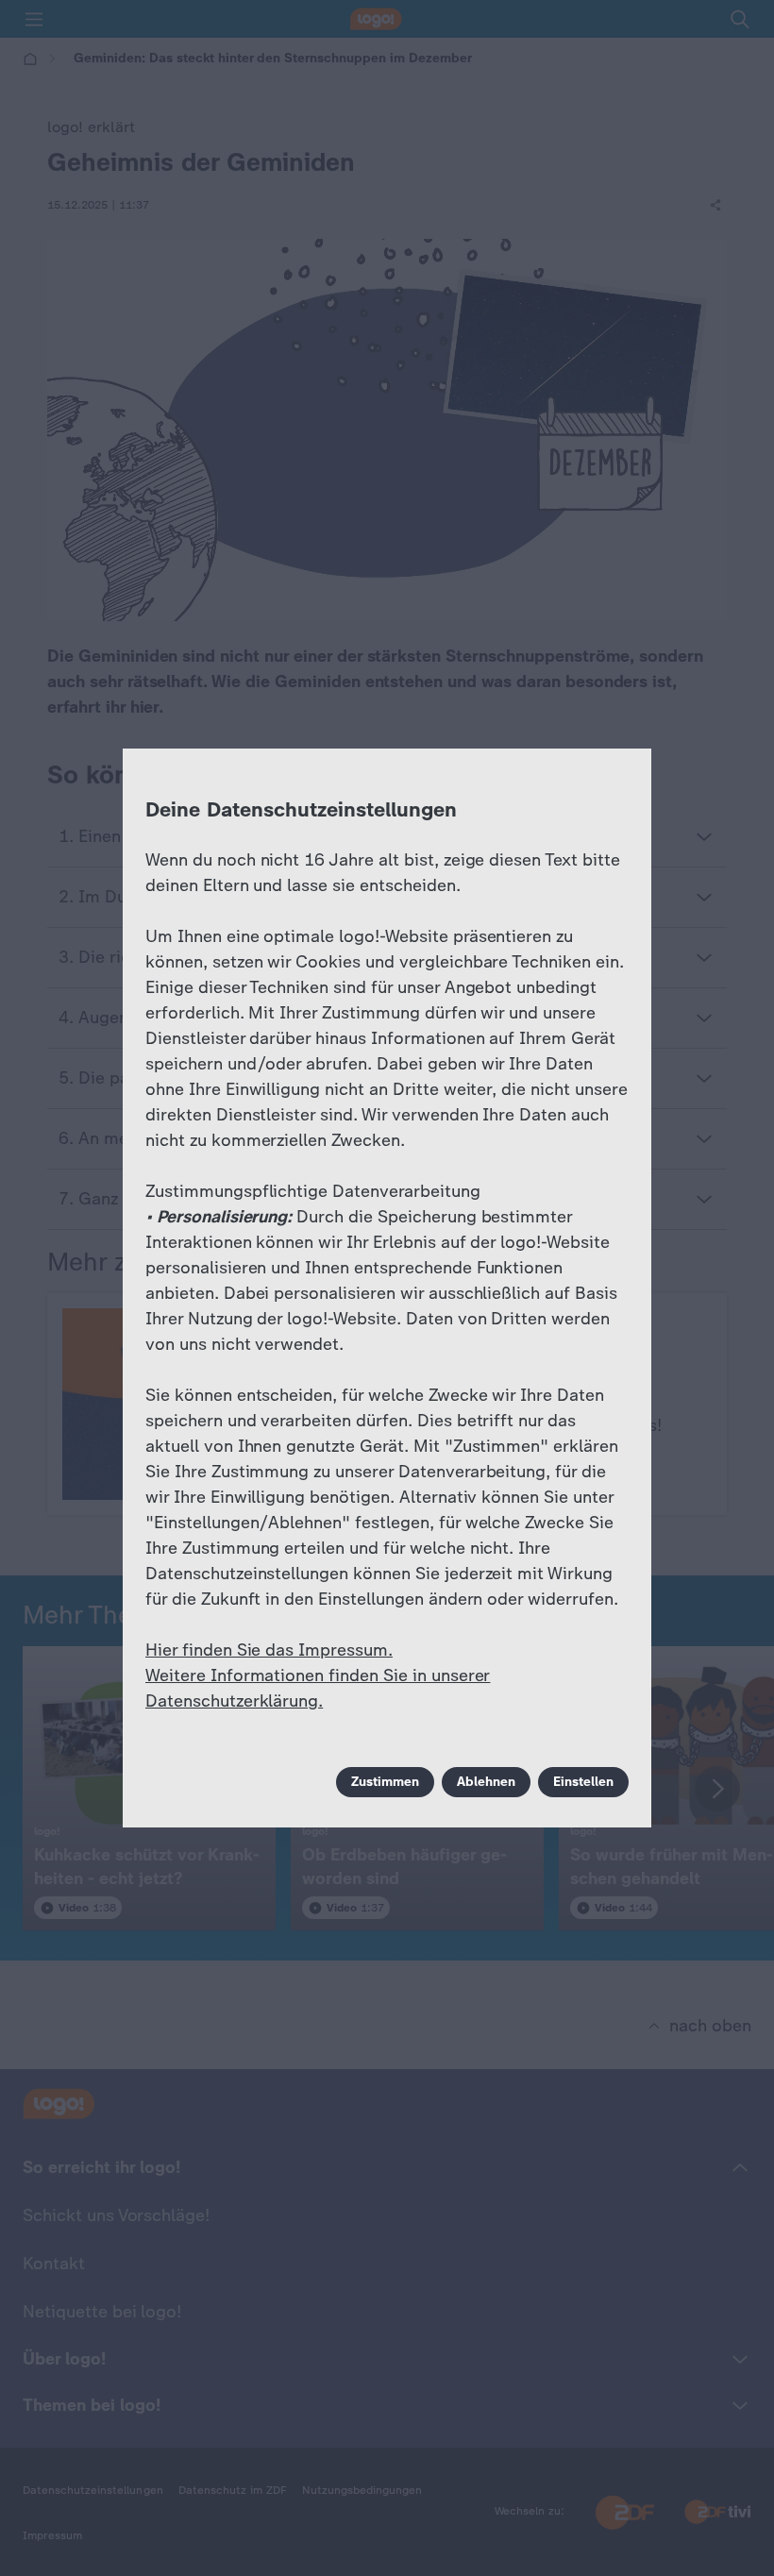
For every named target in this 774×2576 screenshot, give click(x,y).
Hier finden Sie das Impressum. (269, 1650)
